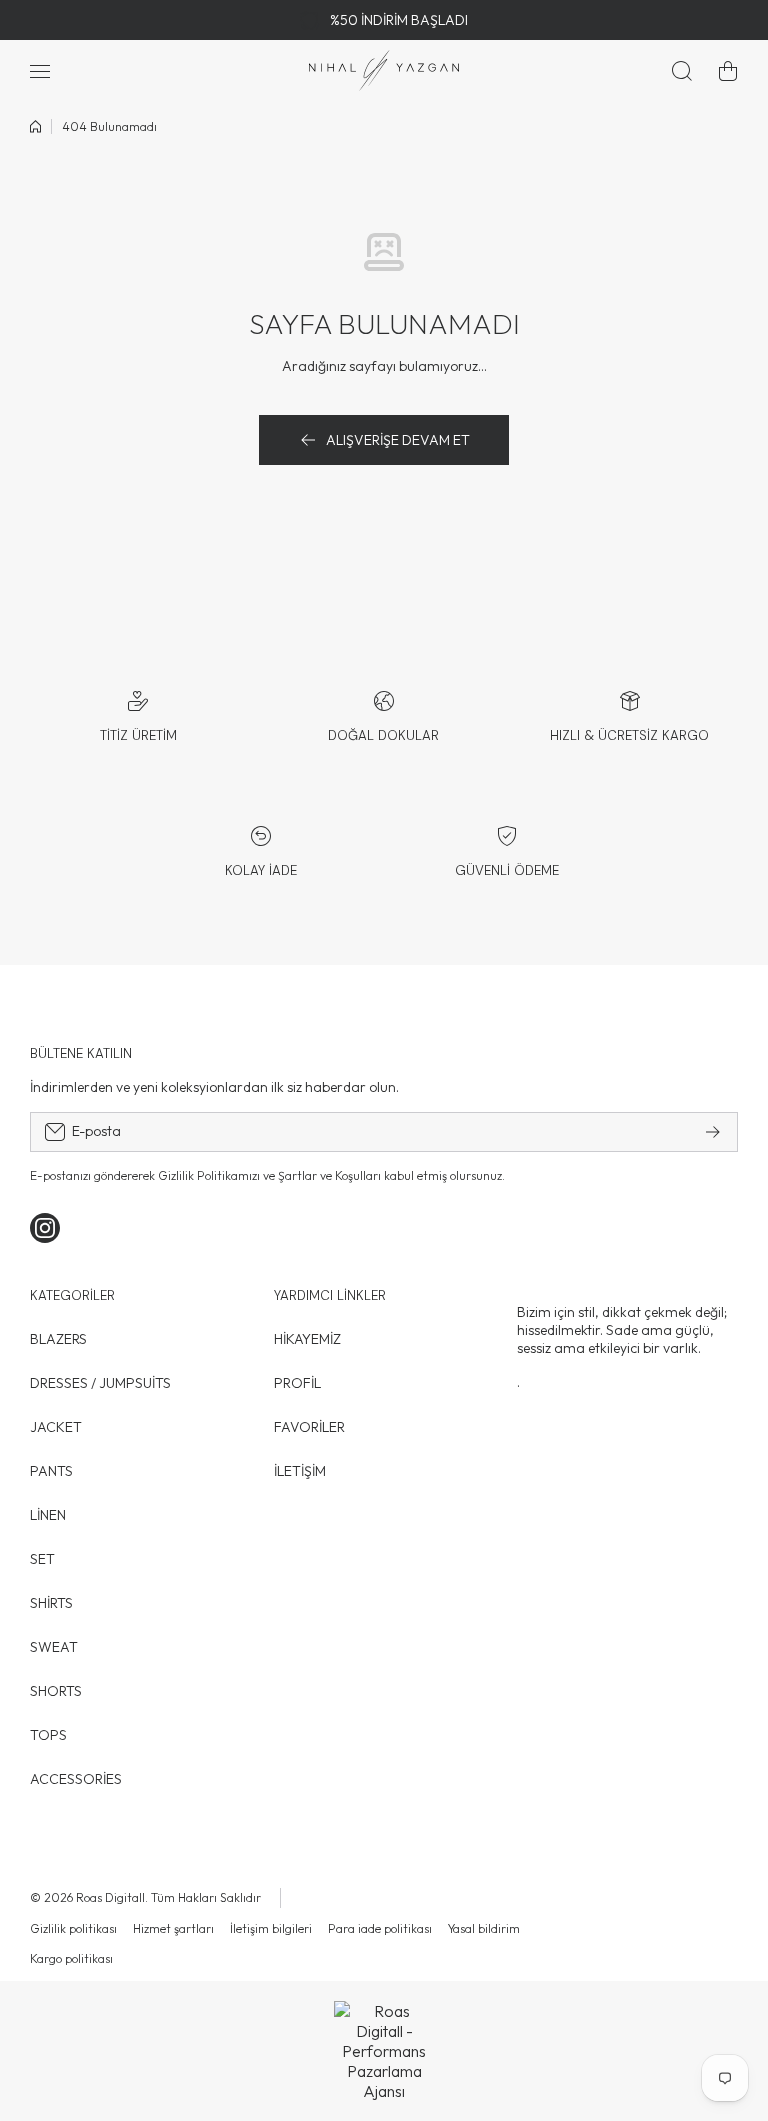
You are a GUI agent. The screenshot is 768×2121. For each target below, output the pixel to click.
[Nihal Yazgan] (384, 70)
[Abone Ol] (713, 1132)
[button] (728, 71)
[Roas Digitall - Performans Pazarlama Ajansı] (384, 2051)
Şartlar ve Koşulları (329, 1175)
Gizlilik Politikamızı (209, 1175)
